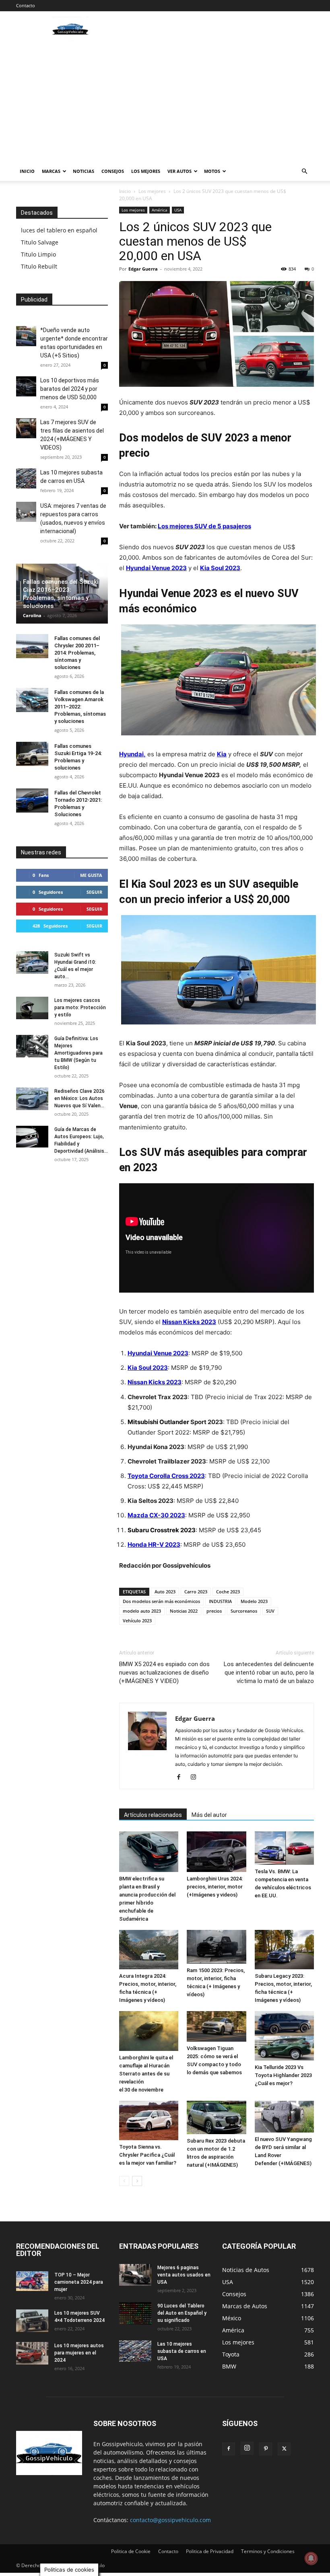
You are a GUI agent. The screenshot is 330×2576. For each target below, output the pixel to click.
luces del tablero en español (59, 230)
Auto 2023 (165, 1592)
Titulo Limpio (38, 254)
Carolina (32, 615)
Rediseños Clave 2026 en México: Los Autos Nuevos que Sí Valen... (79, 1098)
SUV (270, 1611)
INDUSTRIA (220, 1601)
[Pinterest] (266, 2449)
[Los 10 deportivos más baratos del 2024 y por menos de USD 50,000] (26, 386)
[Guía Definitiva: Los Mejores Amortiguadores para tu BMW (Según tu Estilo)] (32, 1046)
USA (178, 210)
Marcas (51, 171)
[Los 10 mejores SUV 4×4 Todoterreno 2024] (32, 2321)
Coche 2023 (228, 1592)
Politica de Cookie (131, 2551)
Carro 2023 (196, 1592)
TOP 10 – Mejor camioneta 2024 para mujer (79, 2282)
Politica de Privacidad (210, 2551)
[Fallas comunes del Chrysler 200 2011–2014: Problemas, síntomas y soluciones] (32, 646)
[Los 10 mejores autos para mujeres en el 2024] (32, 2353)
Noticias (84, 171)
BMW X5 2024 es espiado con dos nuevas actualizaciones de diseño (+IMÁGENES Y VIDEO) (164, 1673)
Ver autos (179, 171)
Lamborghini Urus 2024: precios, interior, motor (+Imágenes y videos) (215, 1887)
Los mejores (146, 171)
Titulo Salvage (40, 242)
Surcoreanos (244, 1611)
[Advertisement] (165, 101)
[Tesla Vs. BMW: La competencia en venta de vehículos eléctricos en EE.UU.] (284, 1848)
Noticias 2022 (184, 1611)
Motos (212, 171)
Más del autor (209, 1815)
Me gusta (91, 875)
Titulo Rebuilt (39, 266)
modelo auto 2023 (142, 1611)
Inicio (27, 171)
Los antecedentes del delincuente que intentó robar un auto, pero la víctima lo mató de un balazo (269, 1673)
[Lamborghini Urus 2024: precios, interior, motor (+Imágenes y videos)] (216, 1852)
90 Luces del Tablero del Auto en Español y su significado (182, 2313)
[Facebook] (182, 1778)
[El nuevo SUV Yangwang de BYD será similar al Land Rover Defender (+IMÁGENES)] (284, 2117)
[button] (304, 171)
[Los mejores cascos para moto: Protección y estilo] (32, 1008)
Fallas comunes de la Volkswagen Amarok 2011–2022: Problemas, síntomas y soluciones (80, 707)
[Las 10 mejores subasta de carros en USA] (26, 478)
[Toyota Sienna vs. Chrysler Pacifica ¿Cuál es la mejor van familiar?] (149, 2120)
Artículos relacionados (153, 1815)
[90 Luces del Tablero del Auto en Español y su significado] (135, 2313)
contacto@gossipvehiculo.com (170, 2520)
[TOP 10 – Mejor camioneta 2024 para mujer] (32, 2281)
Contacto (26, 5)
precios (214, 1611)
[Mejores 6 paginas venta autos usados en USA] (135, 2275)
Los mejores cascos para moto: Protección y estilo (80, 1008)
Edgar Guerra (143, 269)
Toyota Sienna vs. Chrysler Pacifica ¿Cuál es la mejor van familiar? (148, 2155)
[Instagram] (196, 1778)
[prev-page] (124, 2181)
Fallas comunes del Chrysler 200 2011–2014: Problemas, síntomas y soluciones (77, 653)
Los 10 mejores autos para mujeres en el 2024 (79, 2353)
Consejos (113, 171)
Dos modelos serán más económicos (161, 1601)
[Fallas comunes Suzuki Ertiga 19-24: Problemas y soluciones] (32, 754)
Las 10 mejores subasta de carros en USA (182, 2351)
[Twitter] (284, 2449)
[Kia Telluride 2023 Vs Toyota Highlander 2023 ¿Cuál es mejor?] (284, 2036)
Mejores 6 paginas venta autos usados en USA (184, 2275)
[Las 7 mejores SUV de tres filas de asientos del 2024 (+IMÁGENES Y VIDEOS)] (26, 428)
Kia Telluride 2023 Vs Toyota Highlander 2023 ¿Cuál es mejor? (283, 2075)
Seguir (94, 892)
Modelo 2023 (254, 1601)
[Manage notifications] (311, 2558)
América (160, 210)
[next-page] (137, 2181)
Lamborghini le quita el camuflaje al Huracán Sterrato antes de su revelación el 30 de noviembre (146, 2074)
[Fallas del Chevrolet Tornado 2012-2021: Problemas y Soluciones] (32, 801)
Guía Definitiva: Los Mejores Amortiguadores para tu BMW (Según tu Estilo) (78, 1053)
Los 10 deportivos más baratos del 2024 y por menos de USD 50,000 (70, 389)
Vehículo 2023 (137, 1621)
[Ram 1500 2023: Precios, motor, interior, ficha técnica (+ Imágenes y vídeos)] (216, 1947)
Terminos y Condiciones (268, 2551)
